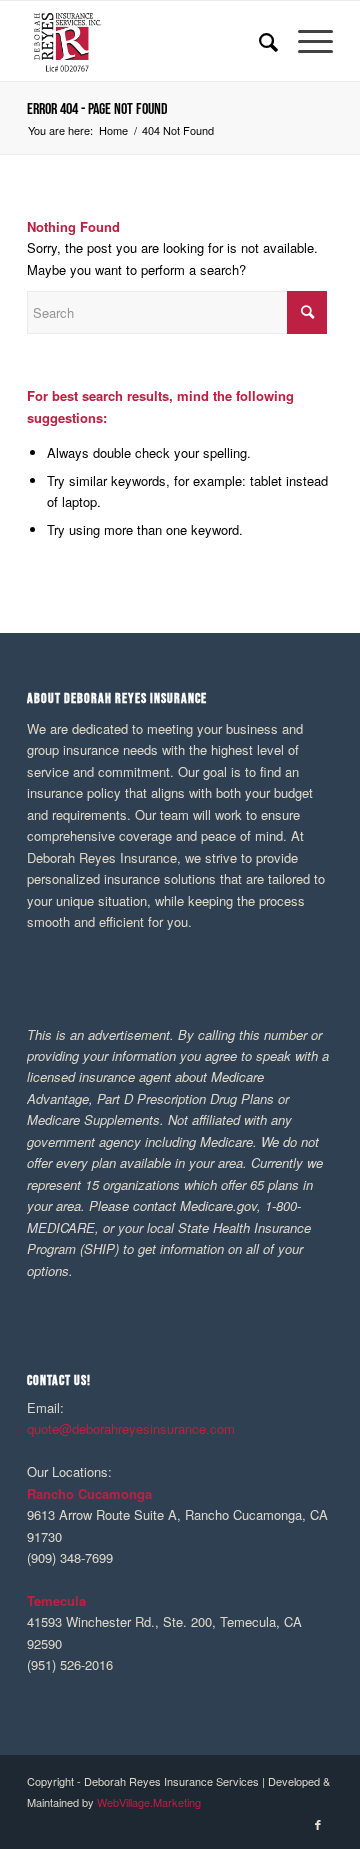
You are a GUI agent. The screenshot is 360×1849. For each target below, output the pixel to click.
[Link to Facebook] (318, 1824)
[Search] (258, 41)
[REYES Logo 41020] (149, 41)
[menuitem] (258, 41)
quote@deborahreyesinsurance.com (131, 1428)
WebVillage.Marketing (149, 1802)
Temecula (56, 1600)
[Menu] (305, 41)
